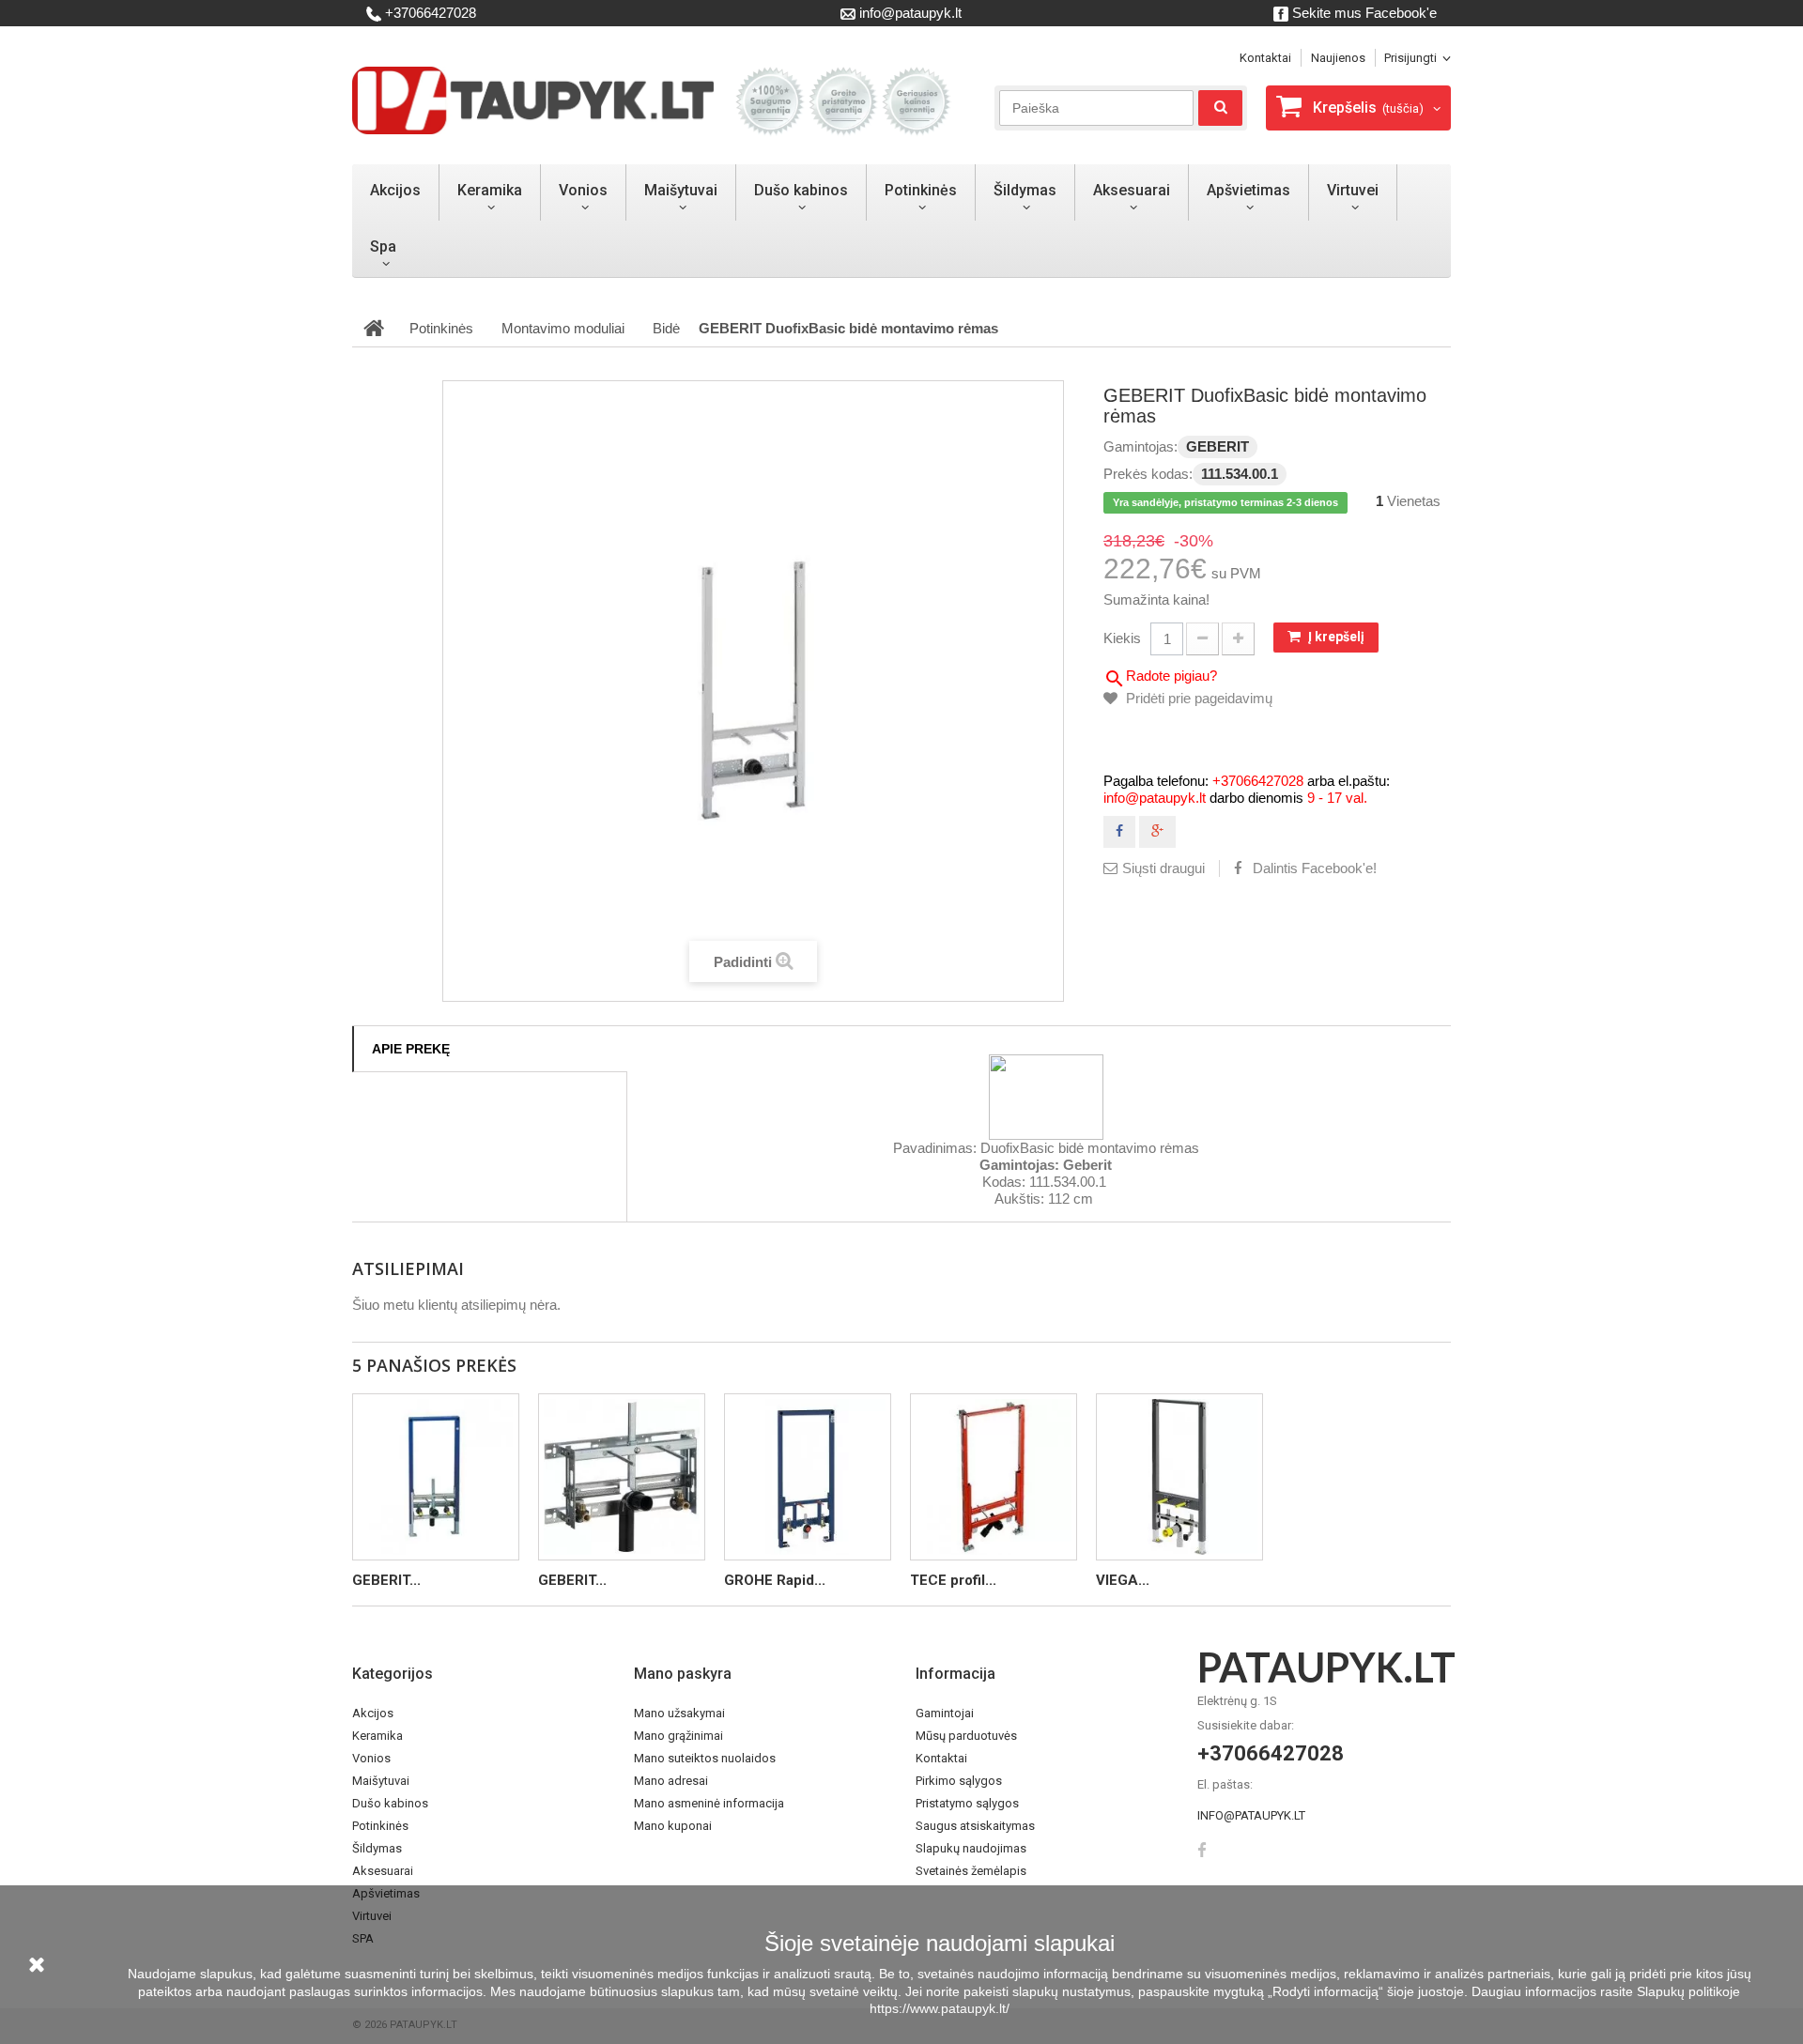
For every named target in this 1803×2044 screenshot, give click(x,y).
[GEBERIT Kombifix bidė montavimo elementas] (622, 1477)
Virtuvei (1353, 190)
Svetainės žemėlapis (971, 1871)
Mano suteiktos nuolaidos (705, 1758)
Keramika (490, 190)
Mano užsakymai (679, 1713)
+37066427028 (429, 13)
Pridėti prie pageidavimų (1197, 698)
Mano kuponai (673, 1826)
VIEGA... (1123, 1580)
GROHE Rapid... (775, 1580)
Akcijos (395, 190)
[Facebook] (1202, 1848)
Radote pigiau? (1160, 679)
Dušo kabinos (801, 190)
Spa (383, 246)
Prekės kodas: (1148, 474)
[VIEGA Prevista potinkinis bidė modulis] (1179, 1477)
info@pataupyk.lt (909, 13)
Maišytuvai (681, 190)
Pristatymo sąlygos (967, 1803)
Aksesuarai (1132, 190)
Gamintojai (945, 1713)
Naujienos (1338, 58)
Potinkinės (921, 190)
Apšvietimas (1248, 190)
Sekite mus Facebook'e (1363, 13)
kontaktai (1265, 58)
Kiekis (1122, 638)
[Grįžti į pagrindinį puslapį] (374, 329)
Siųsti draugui (1163, 868)
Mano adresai (671, 1781)
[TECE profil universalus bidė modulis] (994, 1477)
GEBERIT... (386, 1580)
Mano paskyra (683, 1674)
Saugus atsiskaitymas (975, 1826)
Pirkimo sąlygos (959, 1781)
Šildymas (1025, 190)
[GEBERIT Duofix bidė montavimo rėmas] (436, 1477)
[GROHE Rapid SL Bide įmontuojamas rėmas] (808, 1477)
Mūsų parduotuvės (966, 1736)
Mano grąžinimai (678, 1736)
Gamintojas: (1140, 446)
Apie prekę (411, 1049)
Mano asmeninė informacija (709, 1803)
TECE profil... (953, 1580)
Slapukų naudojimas (971, 1848)
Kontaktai (941, 1758)
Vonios (583, 190)
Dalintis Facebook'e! (1315, 868)
